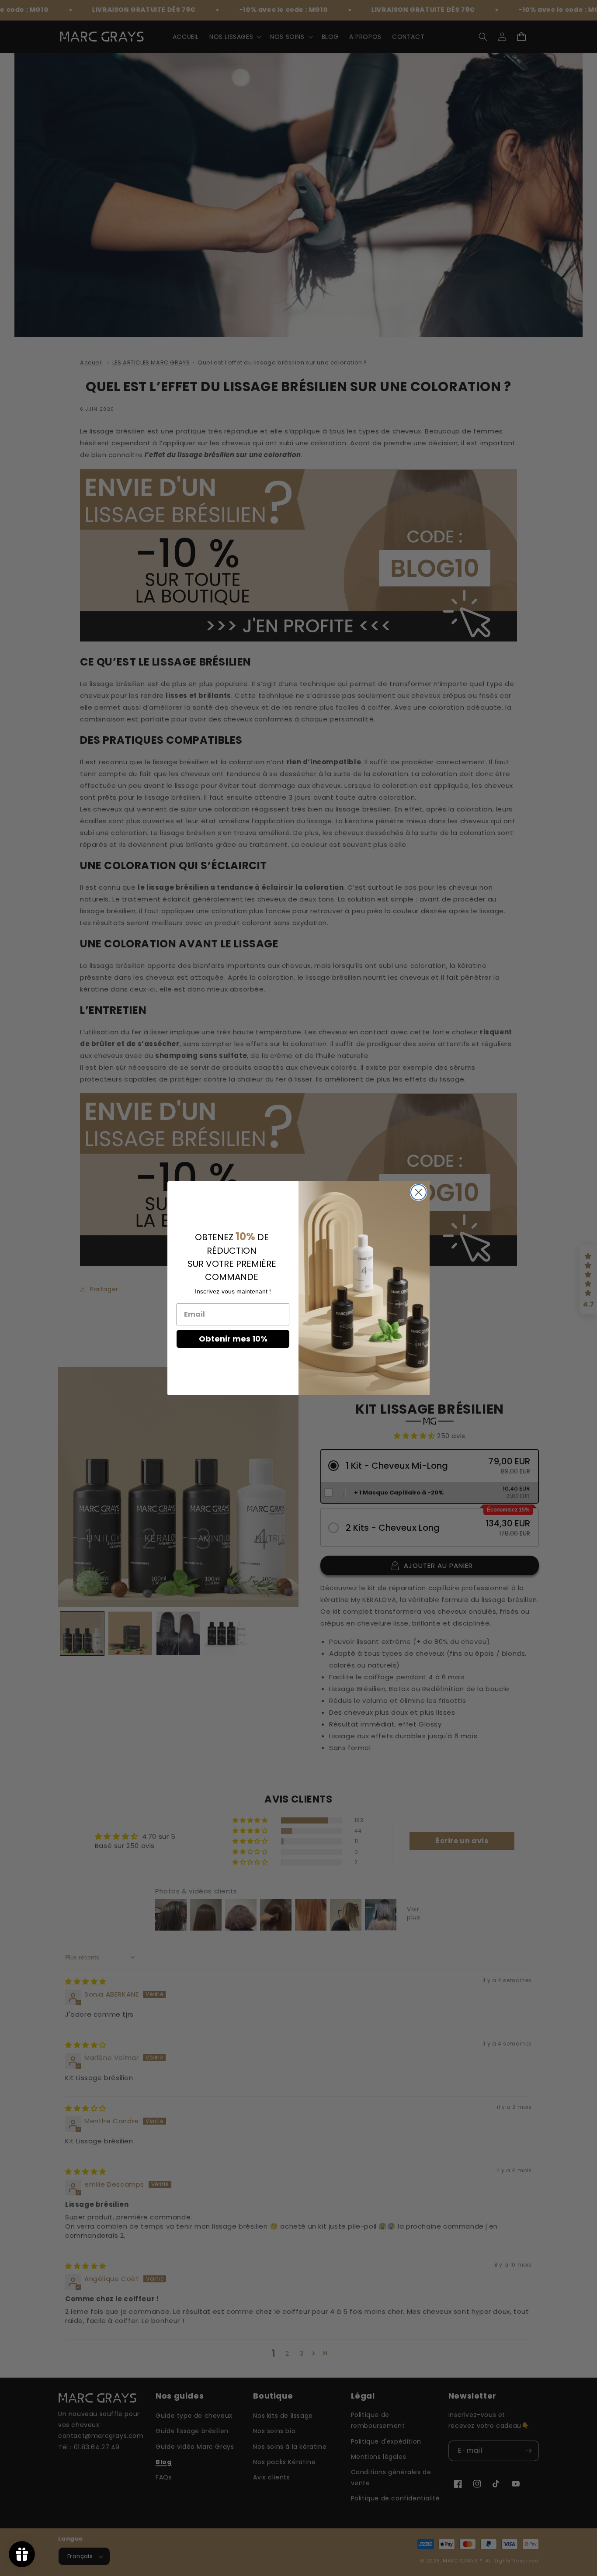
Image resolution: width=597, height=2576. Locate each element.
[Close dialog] (418, 1192)
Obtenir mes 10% (233, 1338)
